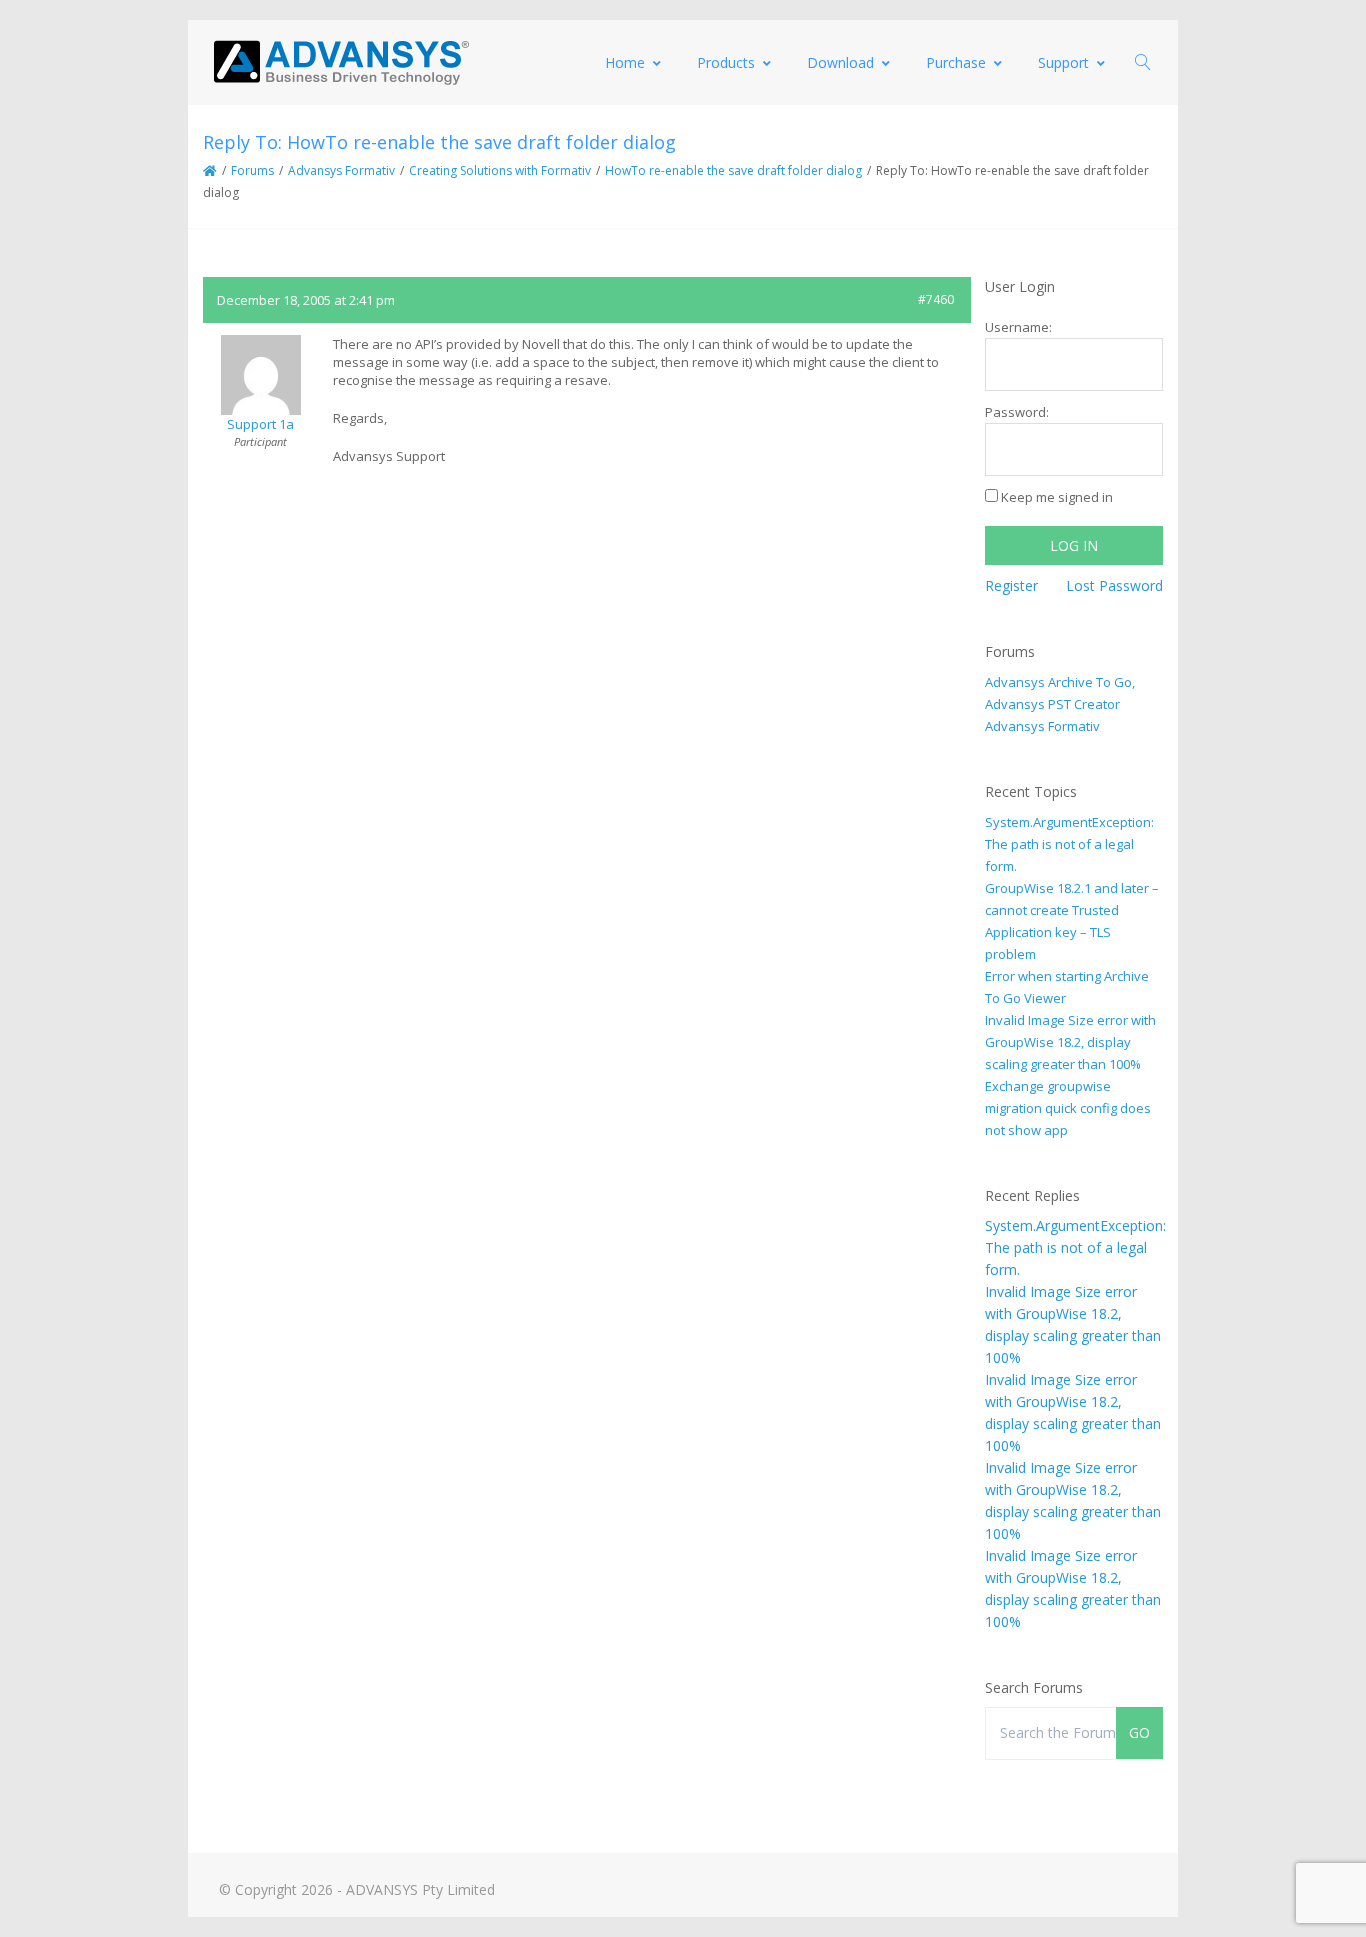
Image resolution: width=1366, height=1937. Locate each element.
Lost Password (1114, 585)
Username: (1018, 327)
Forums (252, 170)
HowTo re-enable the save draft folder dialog (733, 170)
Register (1011, 585)
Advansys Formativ (341, 170)
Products (726, 62)
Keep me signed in (1057, 497)
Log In (1074, 545)
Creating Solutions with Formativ (500, 170)
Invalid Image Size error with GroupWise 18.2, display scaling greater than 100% (1070, 1042)
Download (840, 62)
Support (1063, 62)
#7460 (936, 299)
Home (625, 62)
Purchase (956, 62)
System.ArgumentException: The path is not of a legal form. (1069, 844)
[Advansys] (341, 62)
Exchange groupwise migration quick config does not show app (1068, 1108)
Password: (1017, 412)
